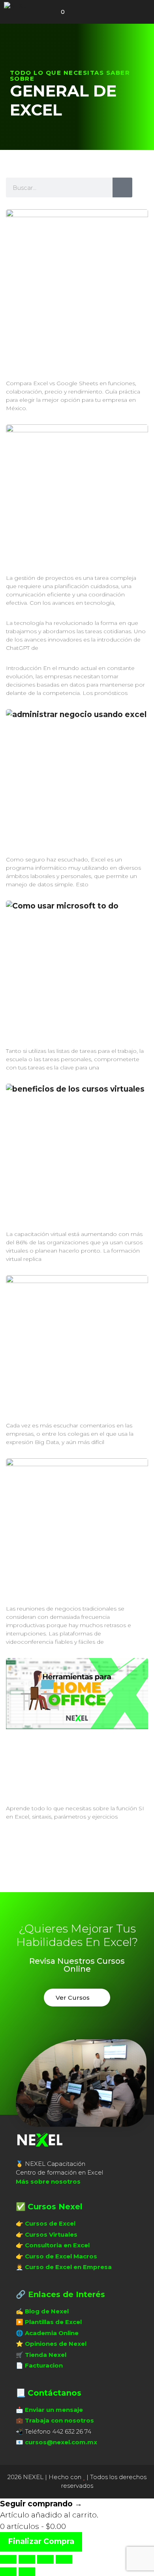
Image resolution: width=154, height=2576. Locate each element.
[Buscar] (122, 187)
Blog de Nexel (47, 2311)
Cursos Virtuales (51, 2234)
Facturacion (44, 2365)
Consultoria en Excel (57, 2245)
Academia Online (52, 2333)
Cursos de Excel (50, 2223)
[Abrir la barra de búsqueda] (41, 12)
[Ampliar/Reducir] (8, 2559)
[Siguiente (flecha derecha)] (27, 2572)
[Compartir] (45, 2559)
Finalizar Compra (41, 2541)
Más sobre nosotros (48, 2181)
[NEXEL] (17, 6)
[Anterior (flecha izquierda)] (8, 2572)
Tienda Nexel (46, 2355)
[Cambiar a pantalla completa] (27, 2559)
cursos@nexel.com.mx (61, 2442)
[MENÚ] (84, 12)
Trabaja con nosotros (59, 2420)
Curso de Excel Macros (61, 2256)
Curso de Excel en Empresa (68, 2267)
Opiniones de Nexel (56, 2344)
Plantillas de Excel (53, 2322)
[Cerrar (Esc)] (64, 2559)
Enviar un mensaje (54, 2410)
